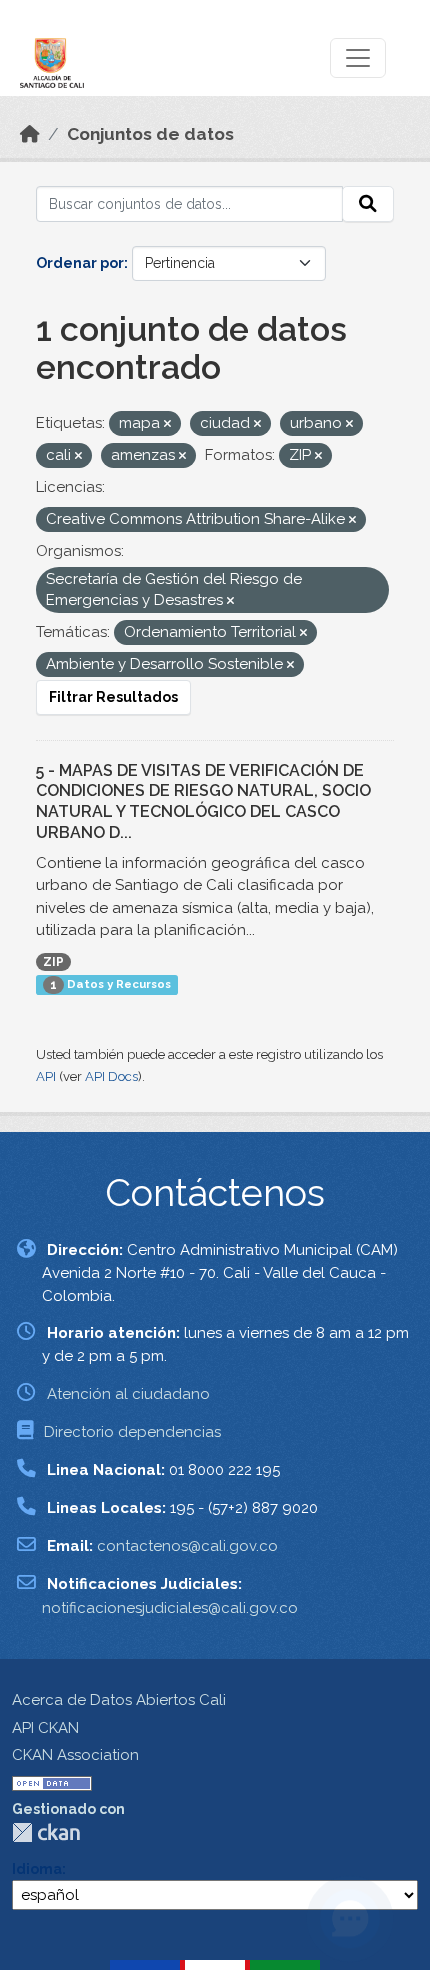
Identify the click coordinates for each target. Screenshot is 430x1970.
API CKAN (45, 1728)
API (46, 1076)
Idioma (37, 1869)
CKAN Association (75, 1755)
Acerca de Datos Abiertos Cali (119, 1700)
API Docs (111, 1076)
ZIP (53, 962)
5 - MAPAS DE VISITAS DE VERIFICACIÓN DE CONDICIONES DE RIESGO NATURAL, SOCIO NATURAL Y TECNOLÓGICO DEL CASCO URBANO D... (203, 801)
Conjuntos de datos (150, 134)
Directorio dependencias (132, 1432)
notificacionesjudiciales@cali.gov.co (170, 1608)
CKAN (46, 1832)
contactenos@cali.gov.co (187, 1546)
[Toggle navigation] (358, 58)
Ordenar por (80, 263)
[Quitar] (167, 424)
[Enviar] (368, 204)
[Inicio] (30, 134)
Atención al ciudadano (128, 1394)
